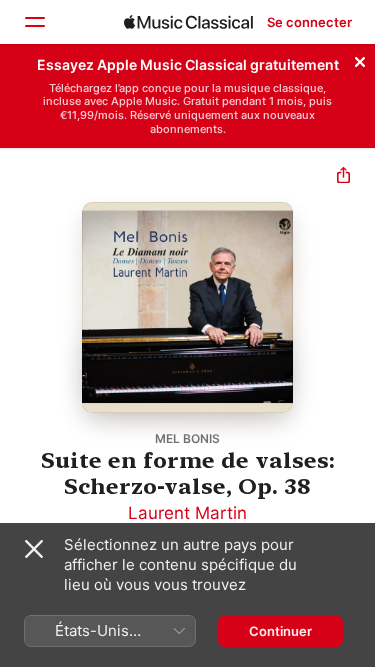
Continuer (280, 631)
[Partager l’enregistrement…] (343, 177)
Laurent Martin (187, 513)
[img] (188, 22)
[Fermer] (360, 59)
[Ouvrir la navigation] (34, 22)
